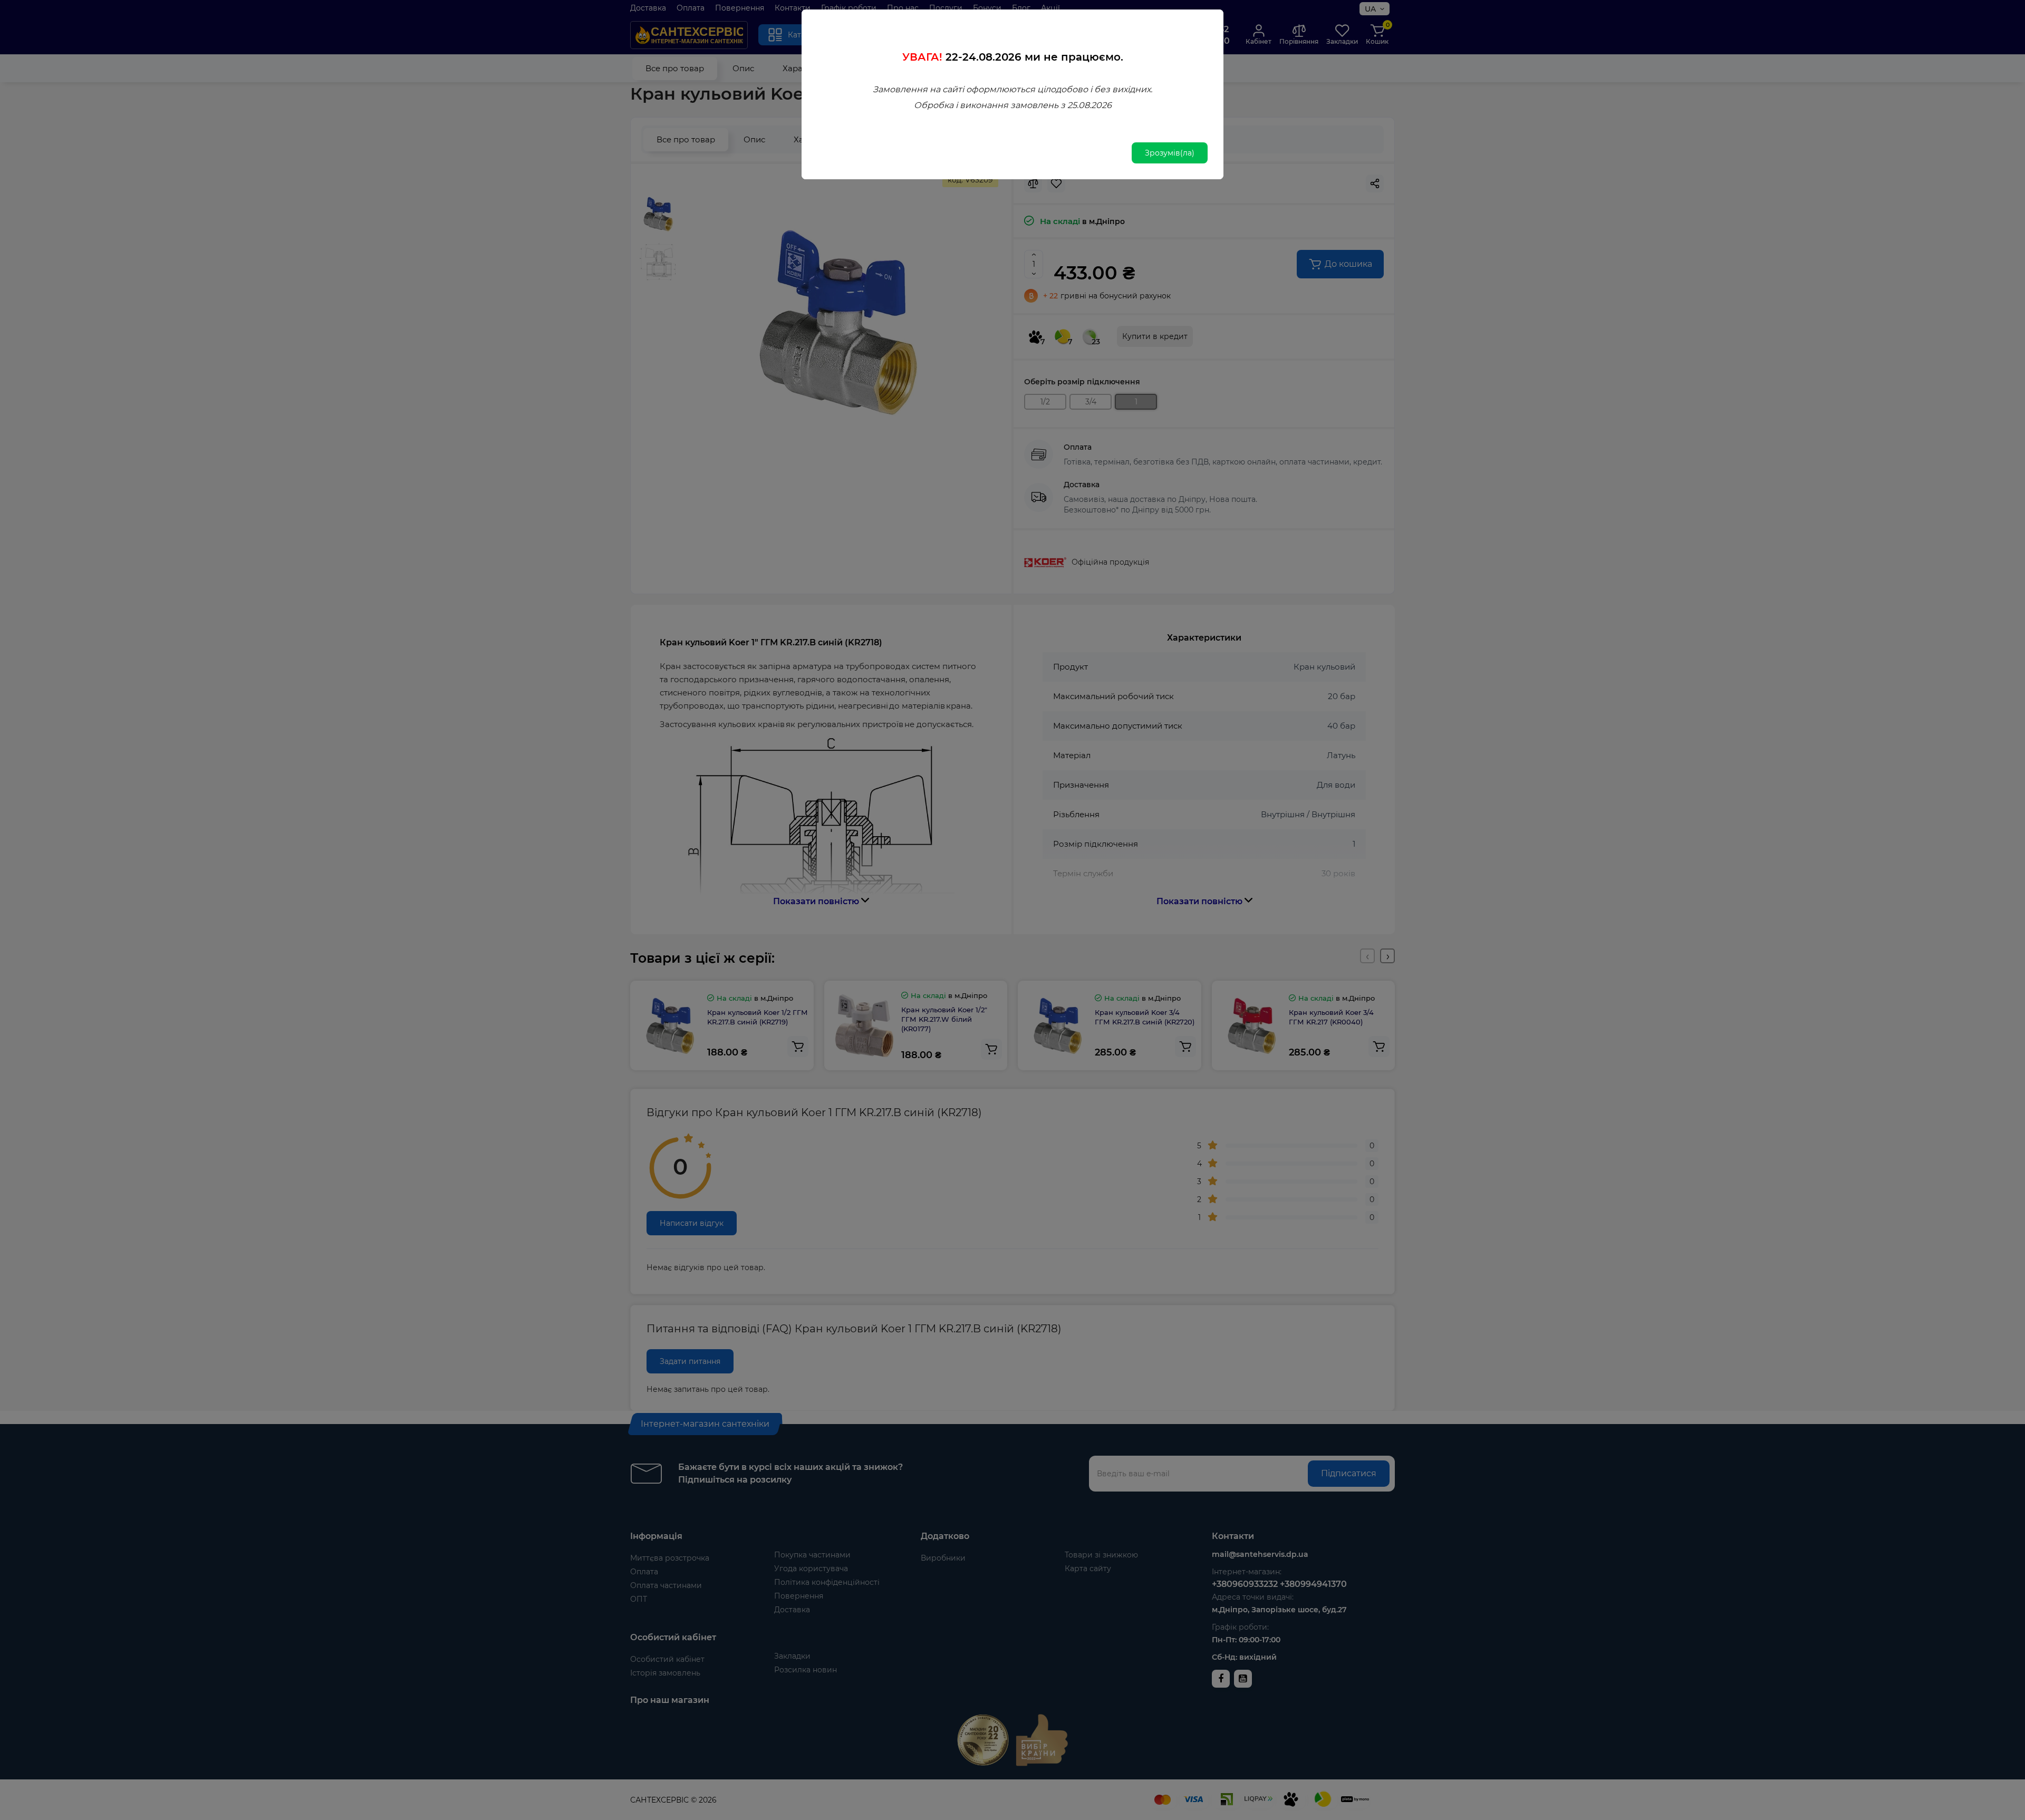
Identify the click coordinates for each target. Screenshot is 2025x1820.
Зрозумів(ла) (1170, 153)
